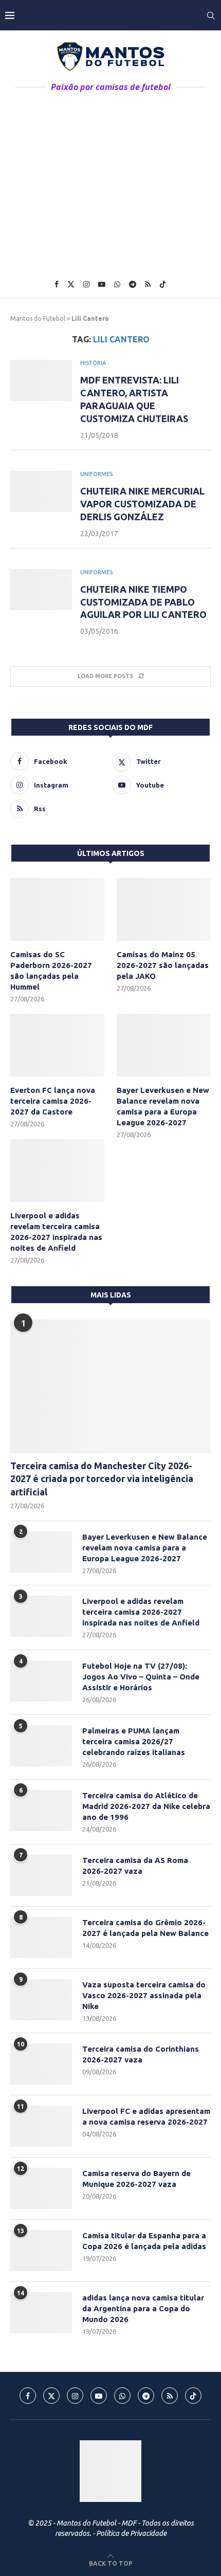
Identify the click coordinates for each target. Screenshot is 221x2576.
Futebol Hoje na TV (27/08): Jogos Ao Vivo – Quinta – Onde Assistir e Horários (141, 1677)
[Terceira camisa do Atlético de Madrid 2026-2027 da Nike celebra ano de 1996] (41, 1811)
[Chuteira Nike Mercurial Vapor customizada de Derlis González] (41, 491)
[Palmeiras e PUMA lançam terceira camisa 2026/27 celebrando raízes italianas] (41, 1746)
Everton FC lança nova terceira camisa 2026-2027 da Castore (53, 1101)
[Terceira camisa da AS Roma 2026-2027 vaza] (41, 1875)
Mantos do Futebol (38, 318)
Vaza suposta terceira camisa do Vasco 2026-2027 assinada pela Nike (144, 1995)
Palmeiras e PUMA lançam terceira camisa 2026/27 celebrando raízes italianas (134, 1741)
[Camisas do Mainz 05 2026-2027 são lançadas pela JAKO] (164, 909)
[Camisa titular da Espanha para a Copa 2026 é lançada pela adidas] (41, 2251)
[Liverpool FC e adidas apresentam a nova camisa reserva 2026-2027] (41, 2126)
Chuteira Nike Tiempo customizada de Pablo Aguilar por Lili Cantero (143, 602)
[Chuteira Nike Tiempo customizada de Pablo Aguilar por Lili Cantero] (41, 590)
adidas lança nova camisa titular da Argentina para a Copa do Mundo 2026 (143, 2308)
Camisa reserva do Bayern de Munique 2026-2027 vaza (136, 2179)
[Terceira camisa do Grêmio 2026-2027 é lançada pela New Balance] (41, 1938)
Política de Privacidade (131, 2533)
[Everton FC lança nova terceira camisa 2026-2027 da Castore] (57, 1045)
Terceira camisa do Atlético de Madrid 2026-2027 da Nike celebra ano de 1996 (146, 1806)
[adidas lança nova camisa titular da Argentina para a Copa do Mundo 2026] (41, 2313)
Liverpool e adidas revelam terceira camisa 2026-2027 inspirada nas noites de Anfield (56, 1232)
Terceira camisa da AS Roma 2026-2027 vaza (135, 1866)
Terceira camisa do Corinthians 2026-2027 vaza (141, 2054)
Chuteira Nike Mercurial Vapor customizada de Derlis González (142, 504)
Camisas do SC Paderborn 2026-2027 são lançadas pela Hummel (51, 971)
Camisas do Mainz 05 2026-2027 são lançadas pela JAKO (163, 965)
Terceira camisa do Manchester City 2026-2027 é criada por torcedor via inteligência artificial (102, 1478)
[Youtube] (102, 284)
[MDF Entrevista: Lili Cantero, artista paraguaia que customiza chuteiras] (41, 380)
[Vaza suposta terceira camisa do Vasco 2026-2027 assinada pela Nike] (41, 2000)
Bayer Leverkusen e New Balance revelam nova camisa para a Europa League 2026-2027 (163, 1106)
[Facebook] (57, 284)
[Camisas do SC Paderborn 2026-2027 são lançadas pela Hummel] (57, 909)
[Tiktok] (163, 284)
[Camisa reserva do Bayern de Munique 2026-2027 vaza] (41, 2188)
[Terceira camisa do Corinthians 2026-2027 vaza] (41, 2064)
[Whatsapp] (117, 284)
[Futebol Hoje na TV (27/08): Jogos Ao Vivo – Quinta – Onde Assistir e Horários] (41, 1681)
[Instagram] (86, 284)
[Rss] (148, 284)
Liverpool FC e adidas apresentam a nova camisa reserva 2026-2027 (146, 2116)
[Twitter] (71, 284)
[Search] (211, 15)
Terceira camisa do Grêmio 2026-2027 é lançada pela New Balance (145, 1928)
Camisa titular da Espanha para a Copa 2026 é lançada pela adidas (144, 2241)
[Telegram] (133, 284)
